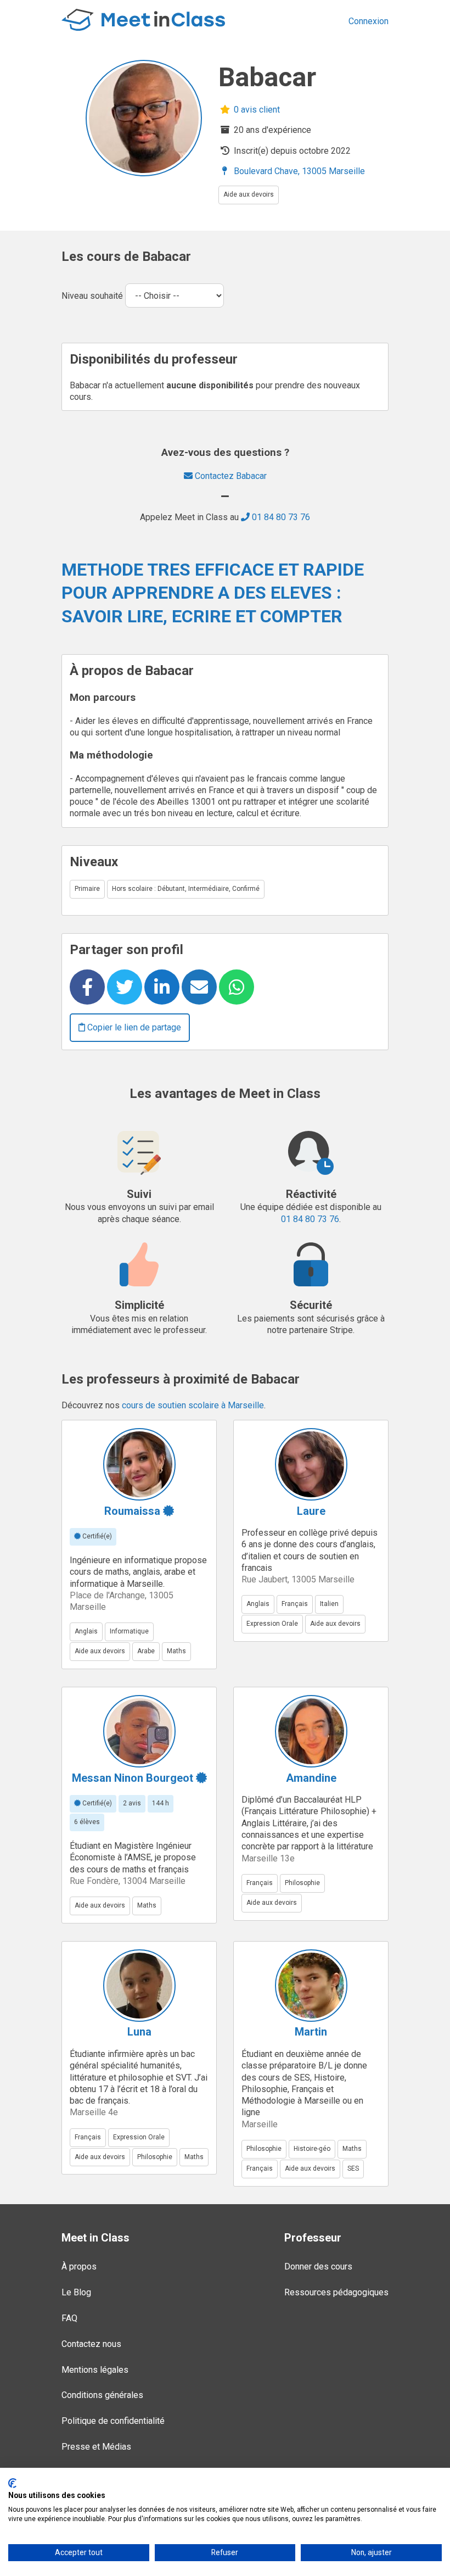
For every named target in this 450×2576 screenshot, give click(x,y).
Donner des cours (318, 2266)
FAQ (69, 2318)
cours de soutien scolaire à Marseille (193, 1405)
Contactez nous (91, 2344)
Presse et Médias (96, 2447)
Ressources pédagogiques (336, 2292)
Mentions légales (95, 2370)
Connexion (369, 21)
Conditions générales (102, 2395)
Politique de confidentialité (113, 2421)
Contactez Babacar (230, 476)
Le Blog (76, 2292)
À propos (79, 2266)
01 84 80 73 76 (280, 517)
